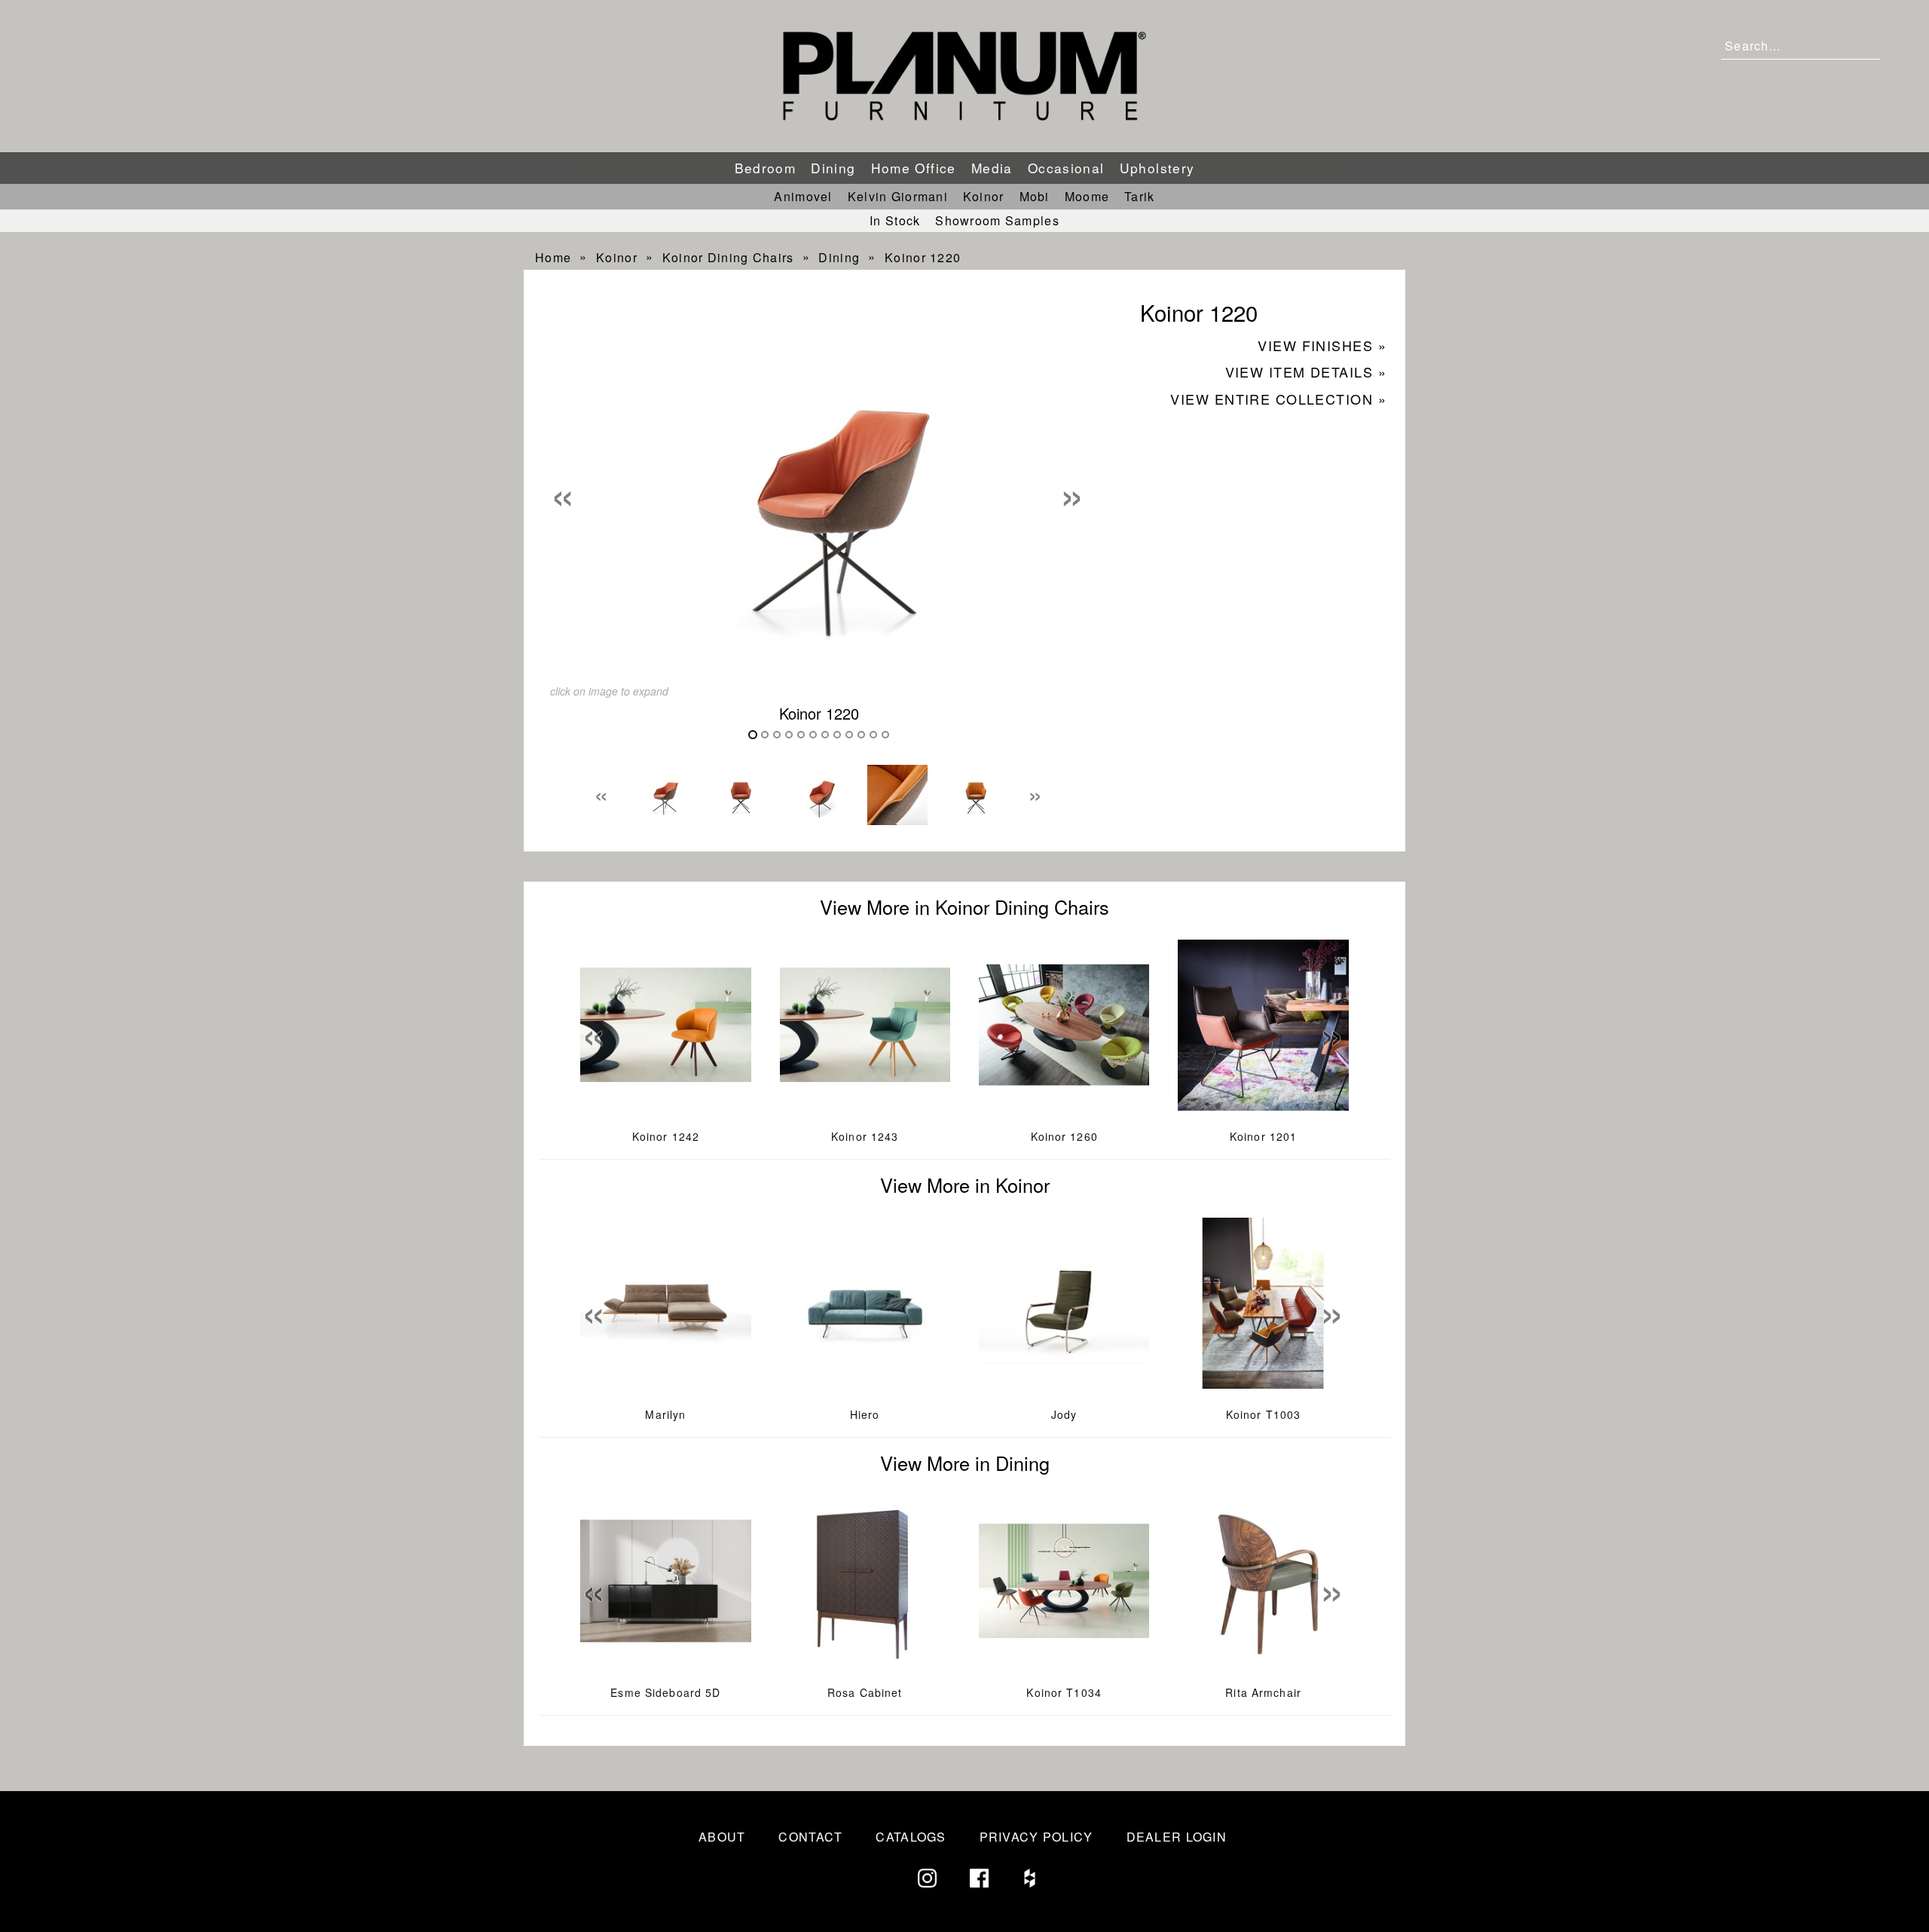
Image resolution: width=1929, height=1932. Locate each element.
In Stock (895, 220)
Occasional (1066, 168)
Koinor (984, 196)
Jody (1064, 1414)
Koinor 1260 (1064, 1136)
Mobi (1035, 196)
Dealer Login (1177, 1837)
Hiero (865, 1414)
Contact (810, 1837)
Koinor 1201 (1263, 1136)
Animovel (803, 196)
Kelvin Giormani (898, 196)
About (722, 1837)
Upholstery (1157, 168)
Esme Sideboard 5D (665, 1692)
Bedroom (766, 168)
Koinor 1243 (865, 1136)
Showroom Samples (997, 220)
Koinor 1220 (923, 257)
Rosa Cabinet (865, 1692)
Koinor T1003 (1263, 1414)
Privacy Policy (1036, 1837)
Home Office (914, 168)
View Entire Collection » (1278, 399)
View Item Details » (1306, 371)
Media (992, 168)
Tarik (1139, 196)
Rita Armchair (1263, 1692)
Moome (1087, 196)
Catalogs (911, 1837)
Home (553, 257)
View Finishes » (1322, 345)
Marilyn (665, 1414)
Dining (833, 168)
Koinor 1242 (666, 1136)
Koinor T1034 (1064, 1692)
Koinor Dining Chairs (728, 257)
